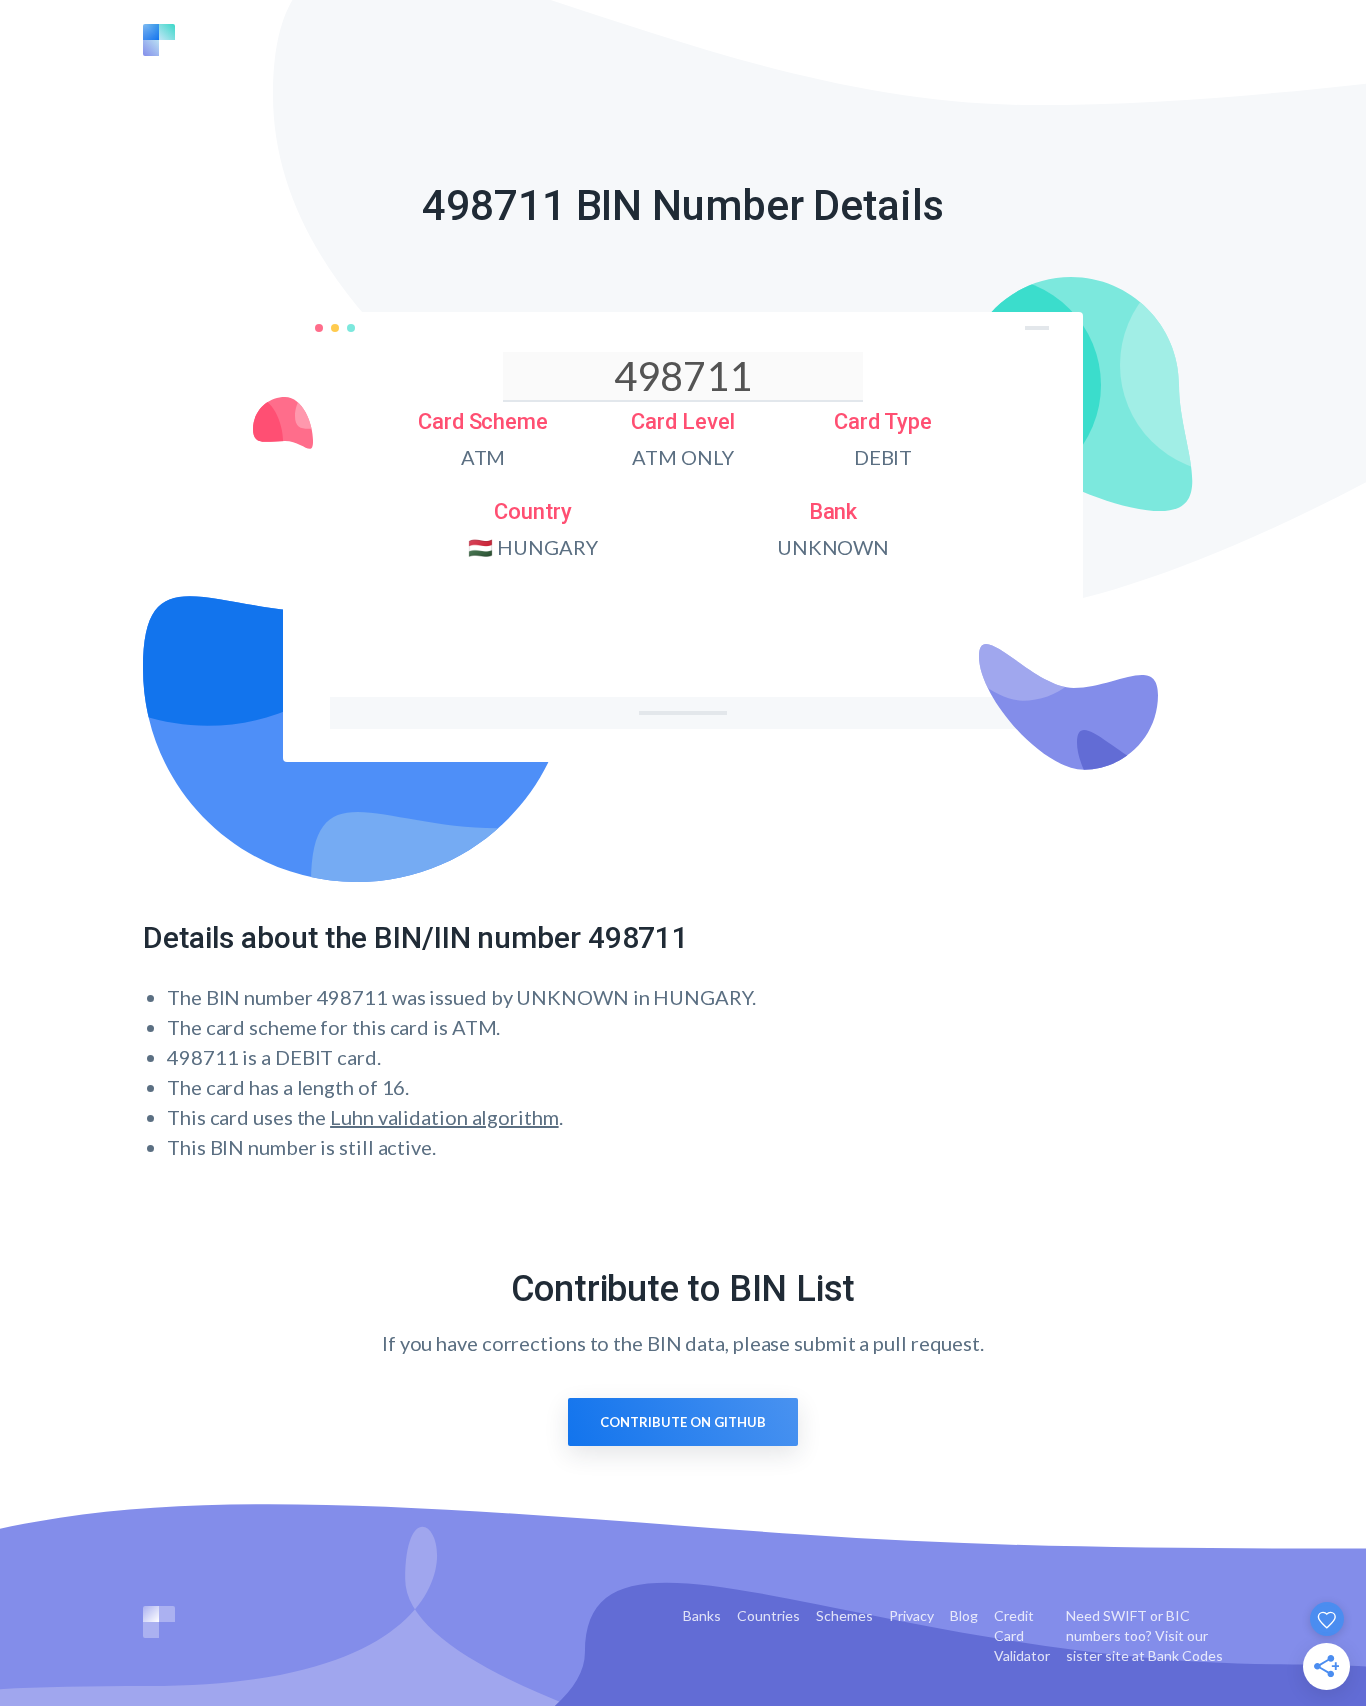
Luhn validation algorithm (444, 1117)
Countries (768, 1615)
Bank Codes (1185, 1655)
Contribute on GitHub (683, 1422)
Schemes (844, 1615)
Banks (702, 1615)
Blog (964, 1615)
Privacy (911, 1615)
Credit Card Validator (1022, 1635)
